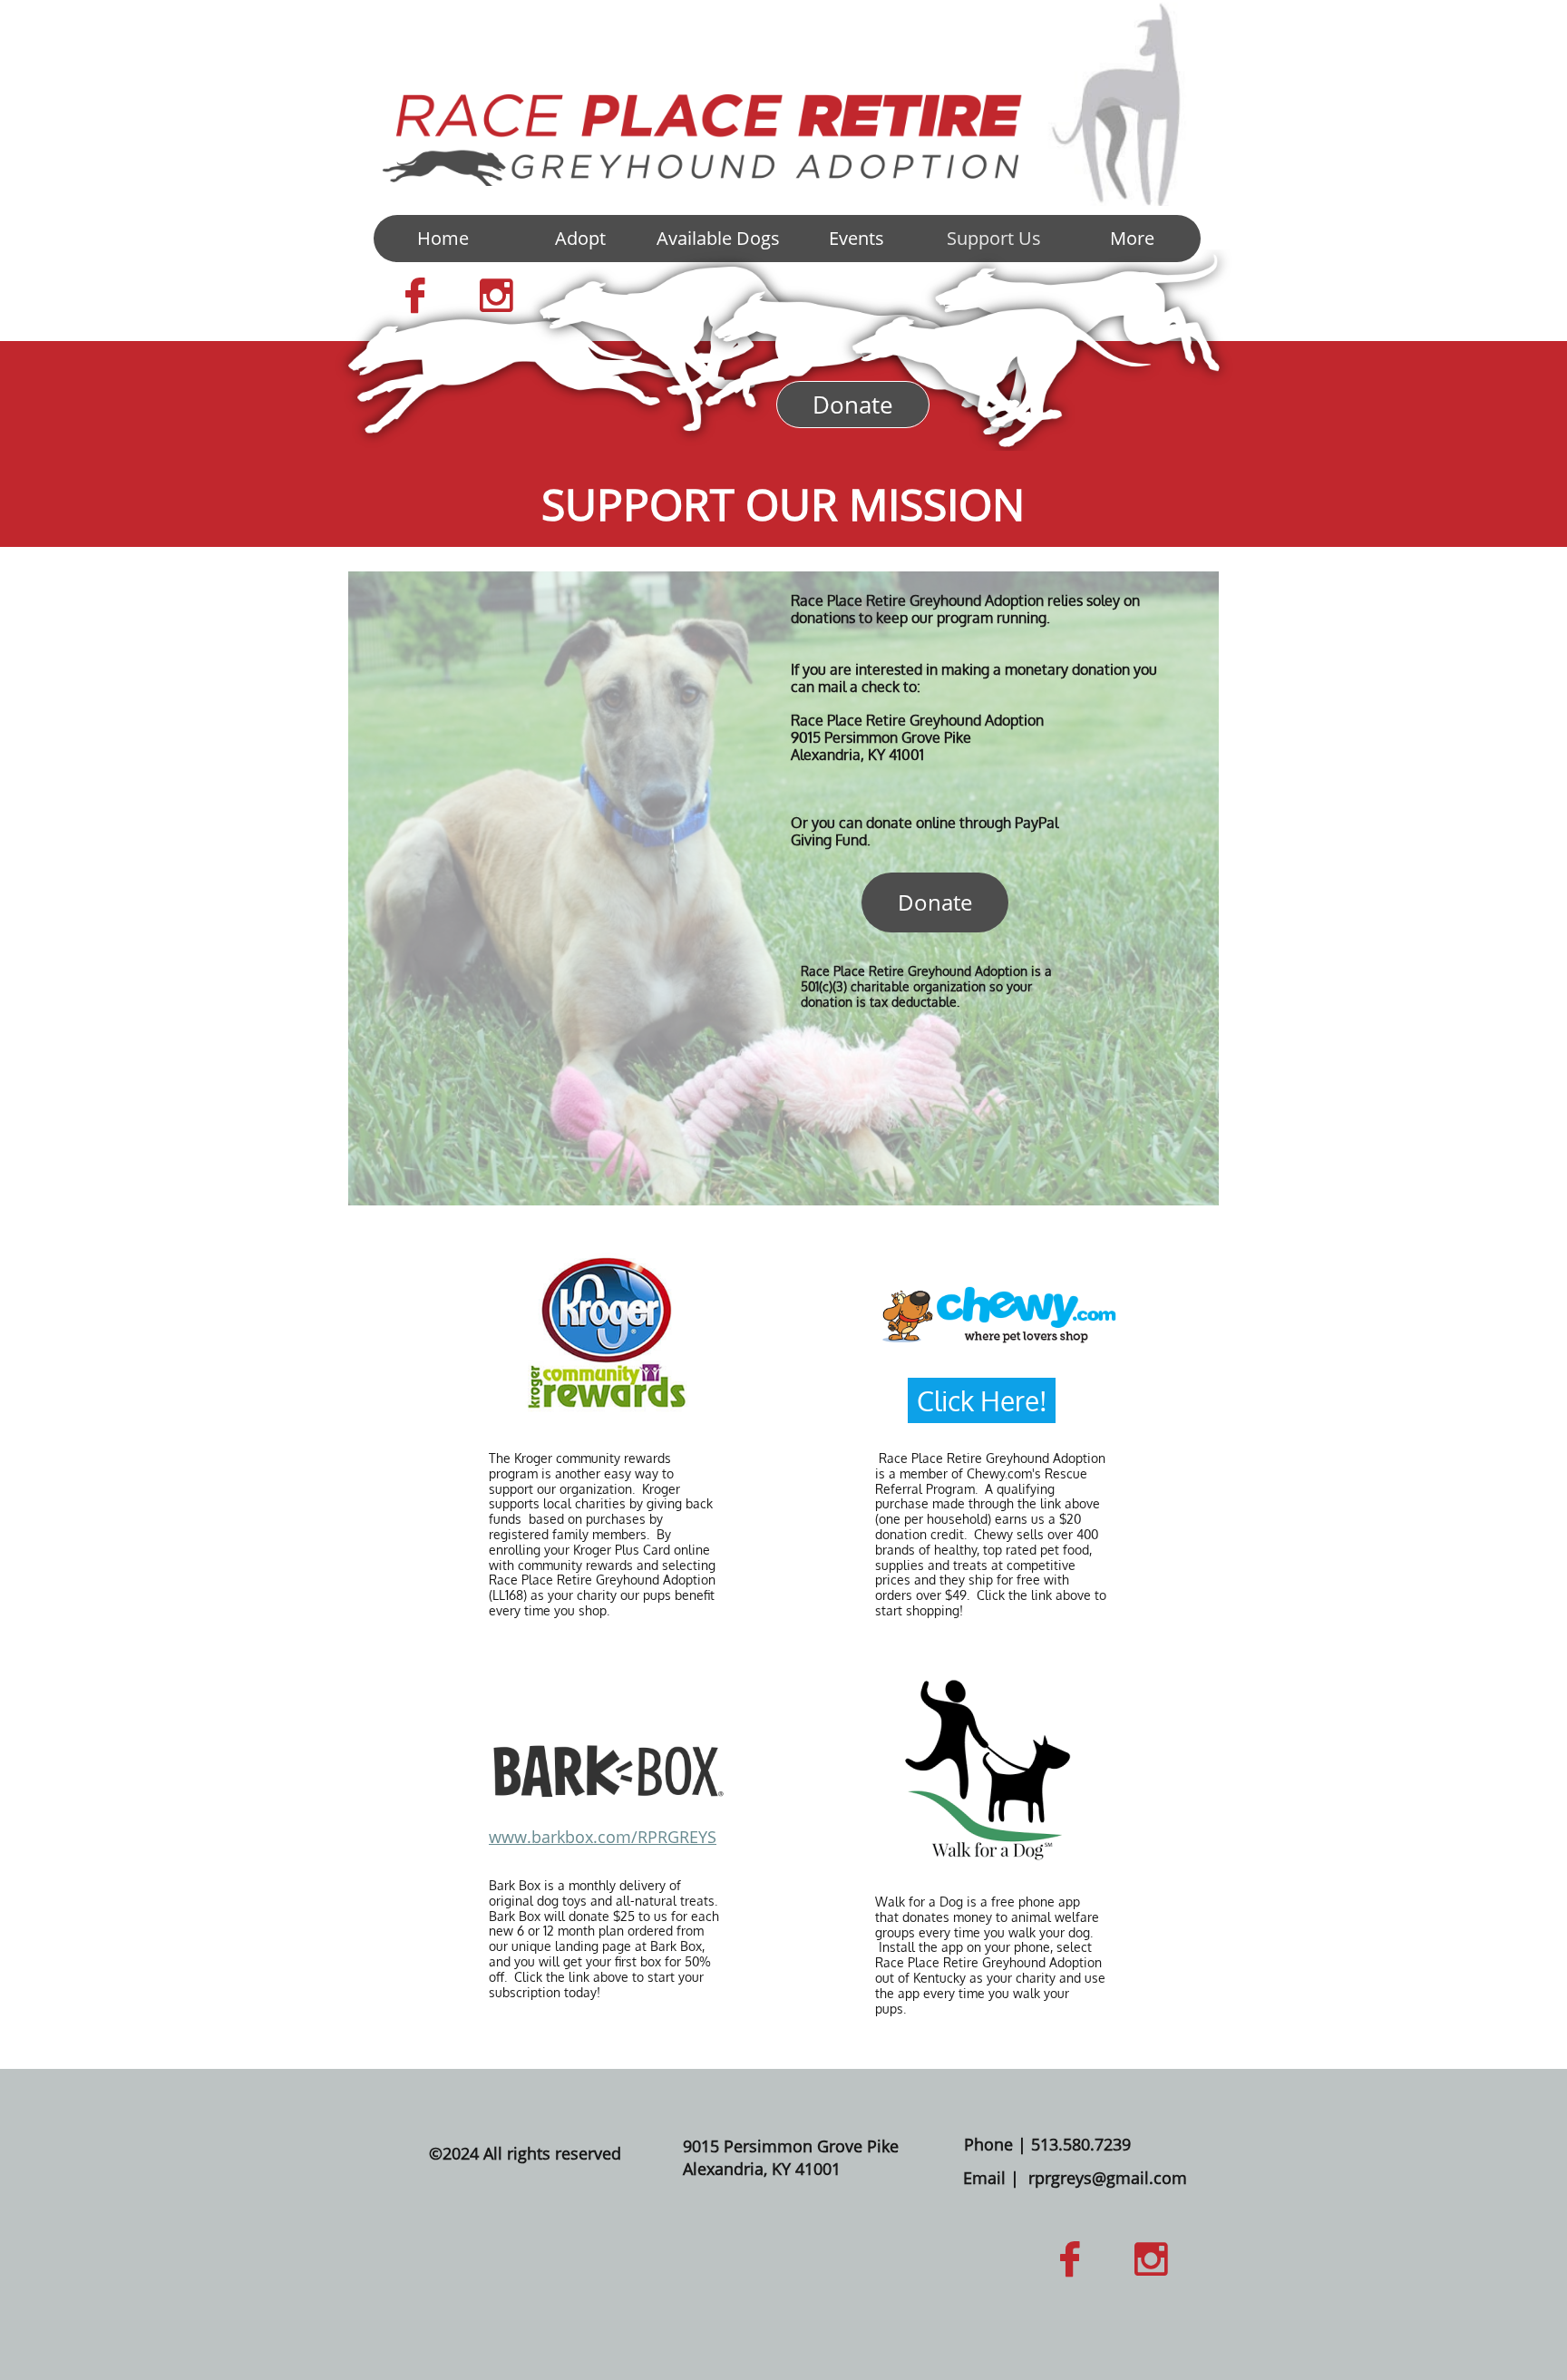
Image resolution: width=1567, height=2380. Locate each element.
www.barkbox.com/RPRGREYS (603, 1837)
